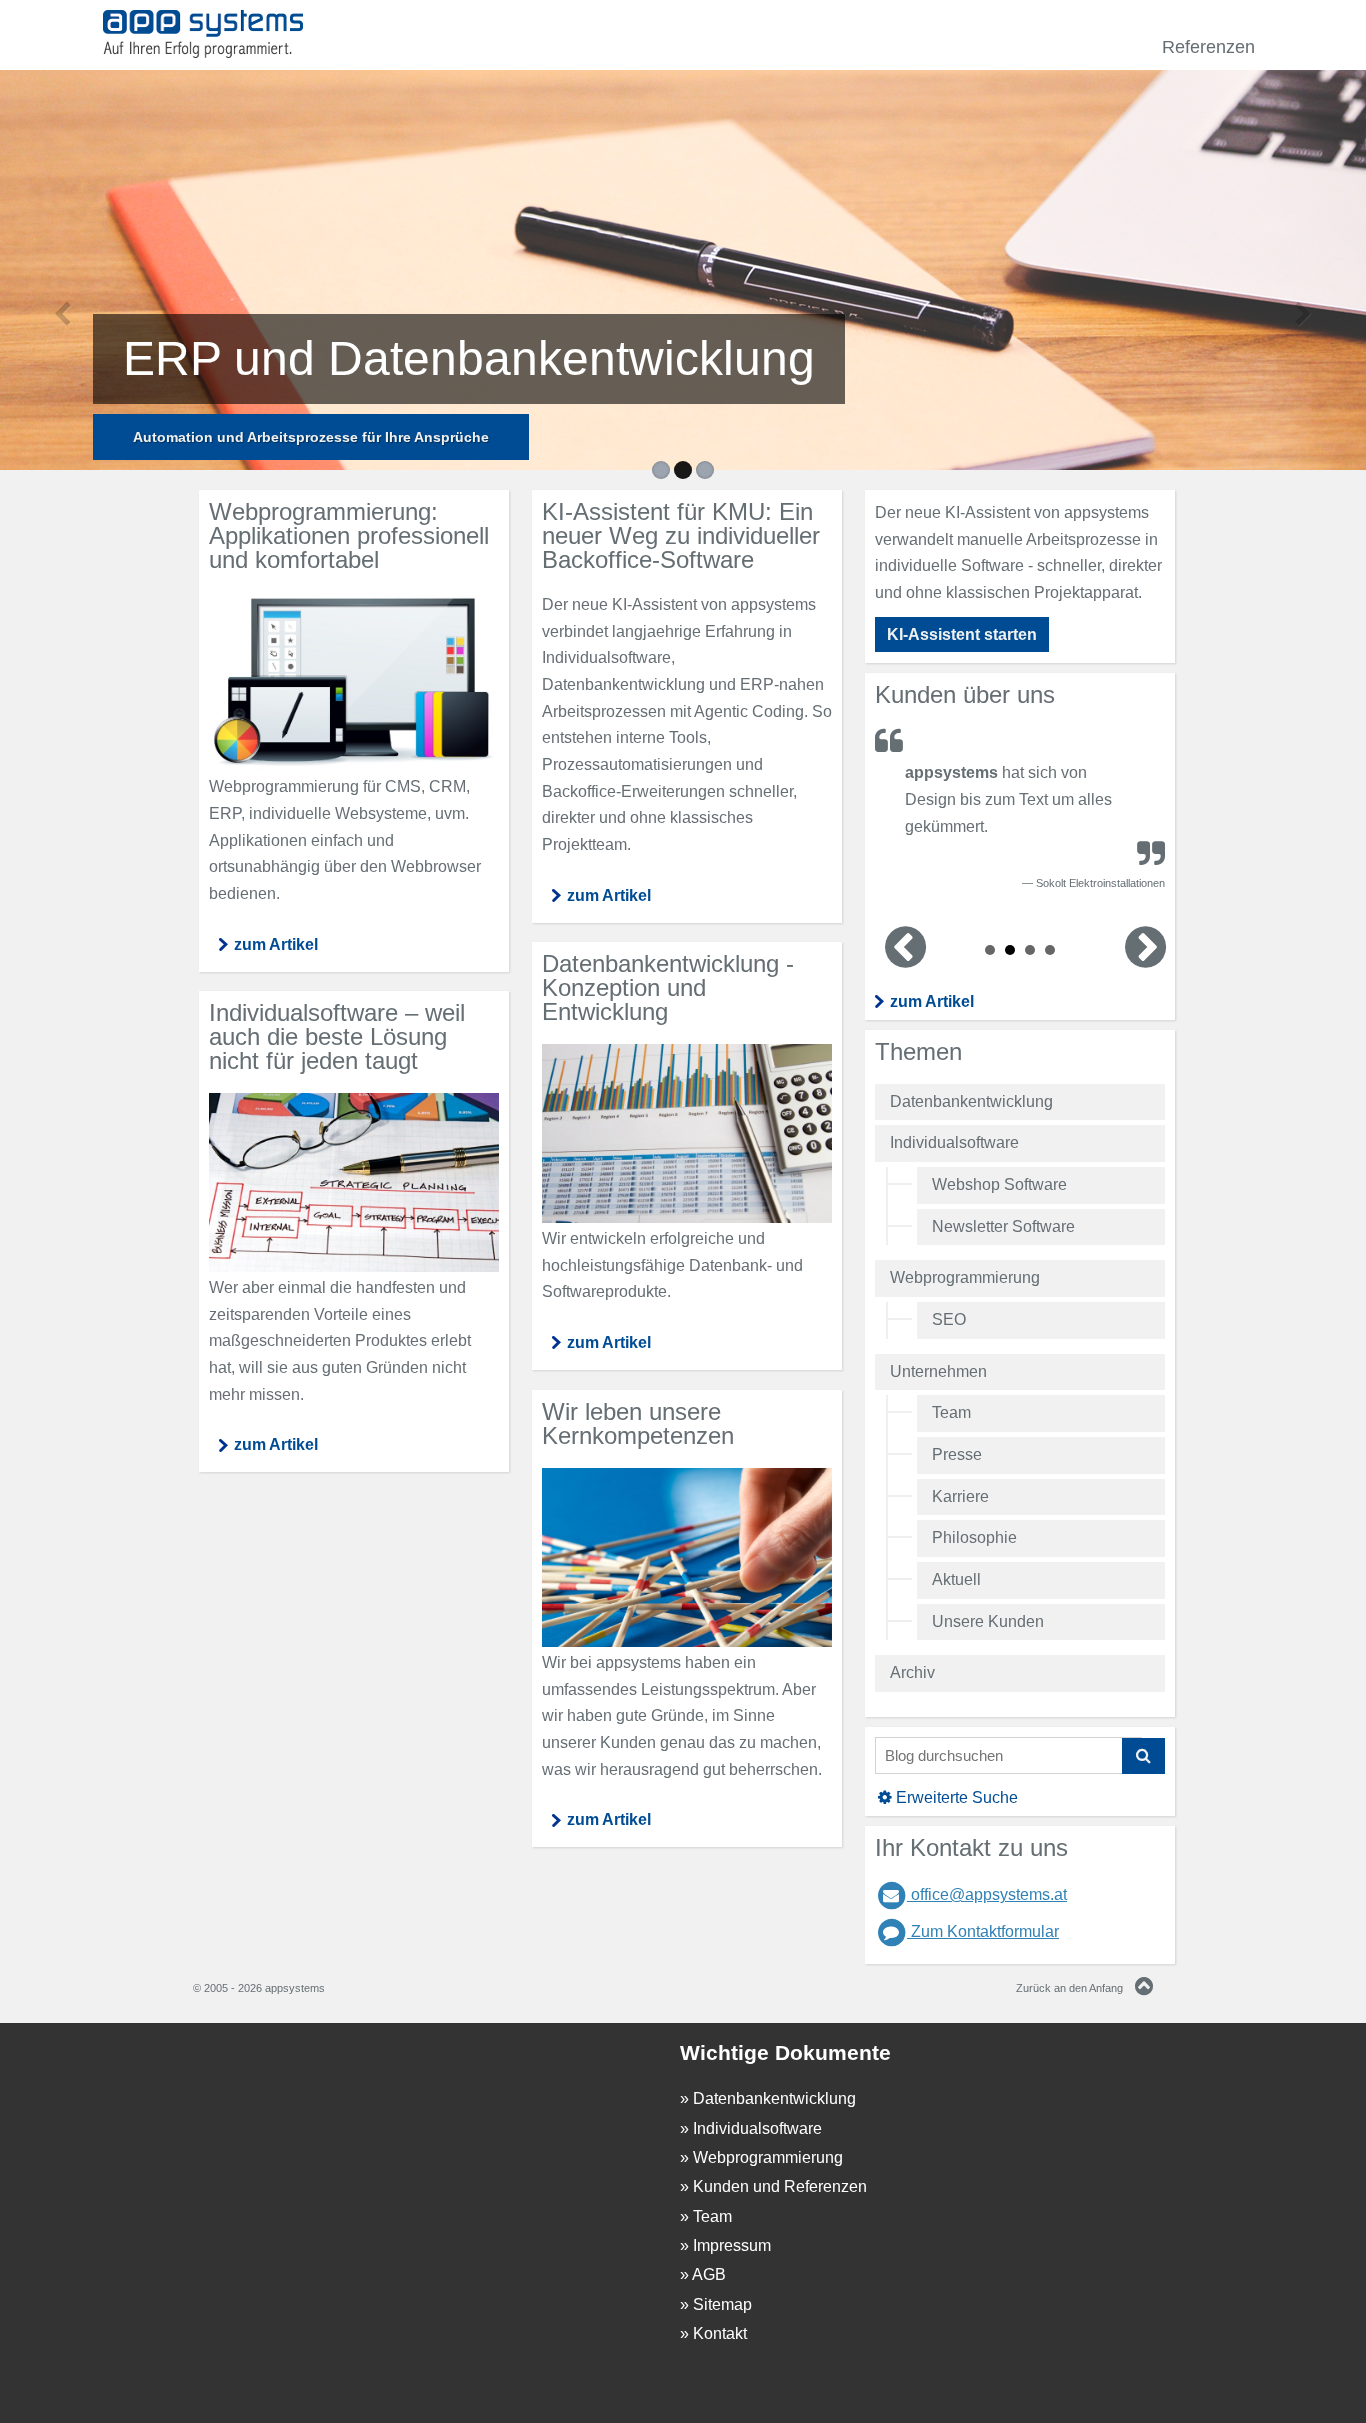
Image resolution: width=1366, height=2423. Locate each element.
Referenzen (1208, 47)
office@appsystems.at (987, 1894)
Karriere (960, 1496)
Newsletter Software (1003, 1226)
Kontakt (720, 2333)
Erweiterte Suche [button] (957, 1797)
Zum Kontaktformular (983, 1931)
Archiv (912, 1672)
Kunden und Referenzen (780, 2186)
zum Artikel (932, 1001)
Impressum (732, 2245)
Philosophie (974, 1537)
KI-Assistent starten (962, 634)
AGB (709, 2274)
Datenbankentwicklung (971, 1101)
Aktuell (956, 1579)
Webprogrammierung (965, 1277)
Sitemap (722, 2304)
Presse (957, 1454)
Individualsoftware (954, 1142)
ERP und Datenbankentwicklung (469, 358)
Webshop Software (999, 1184)
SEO (949, 1319)
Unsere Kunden (988, 1621)
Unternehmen (938, 1371)
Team (951, 1412)
